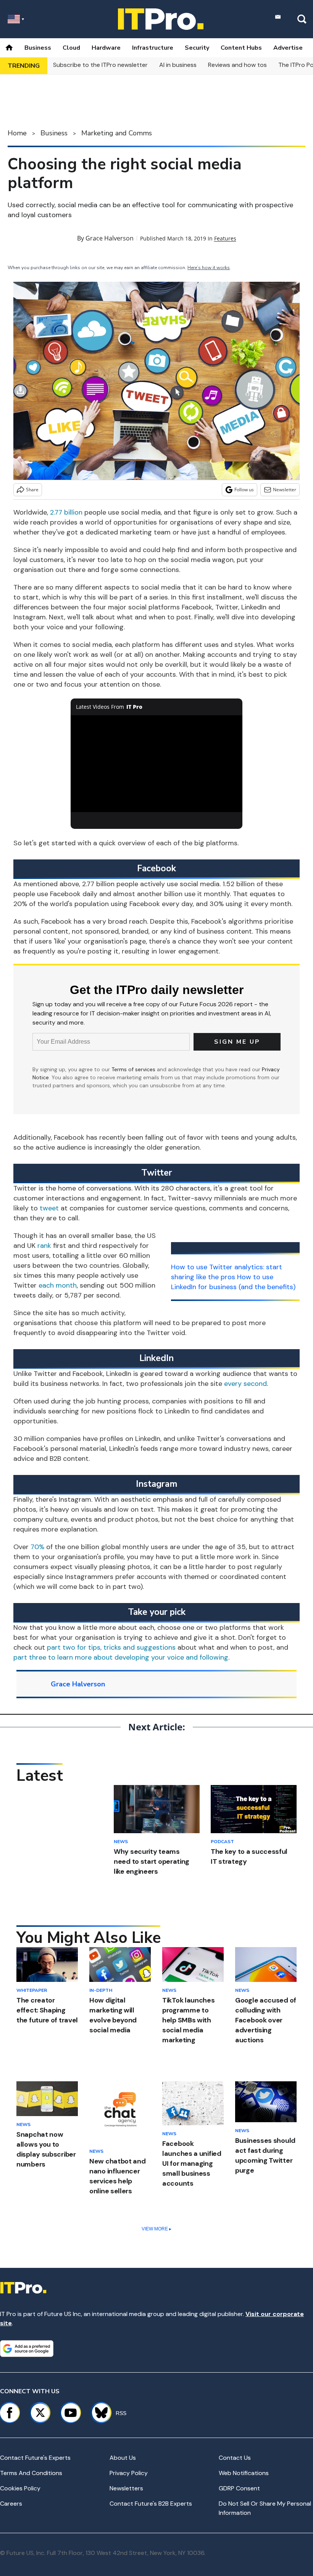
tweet (49, 1208)
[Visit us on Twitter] (40, 2413)
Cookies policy (20, 2488)
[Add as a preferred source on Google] (27, 2349)
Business (38, 48)
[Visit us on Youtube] (71, 2413)
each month (58, 1285)
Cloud (71, 48)
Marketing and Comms (117, 133)
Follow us (244, 490)
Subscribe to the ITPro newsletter (100, 65)
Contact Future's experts (35, 2458)
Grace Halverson (110, 238)
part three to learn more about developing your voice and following (121, 1657)
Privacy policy (129, 2473)
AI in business (178, 65)
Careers (11, 2504)
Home (17, 133)
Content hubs (241, 48)
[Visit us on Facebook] (10, 2413)
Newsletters (126, 2488)
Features (225, 238)
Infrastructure (153, 48)
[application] (156, 764)
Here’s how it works (209, 268)
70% (37, 1547)
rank (44, 1246)
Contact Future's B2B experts (151, 2504)
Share (32, 490)
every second (245, 1384)
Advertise (288, 48)
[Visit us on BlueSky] (98, 2413)
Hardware (106, 48)
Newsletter (285, 490)
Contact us (235, 2458)
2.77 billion (66, 512)
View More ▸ (156, 2229)
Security (197, 48)
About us (123, 2458)
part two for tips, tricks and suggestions (111, 1647)
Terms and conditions (31, 2473)
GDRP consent (239, 2488)
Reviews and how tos (237, 65)
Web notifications (244, 2473)
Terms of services (134, 1069)
